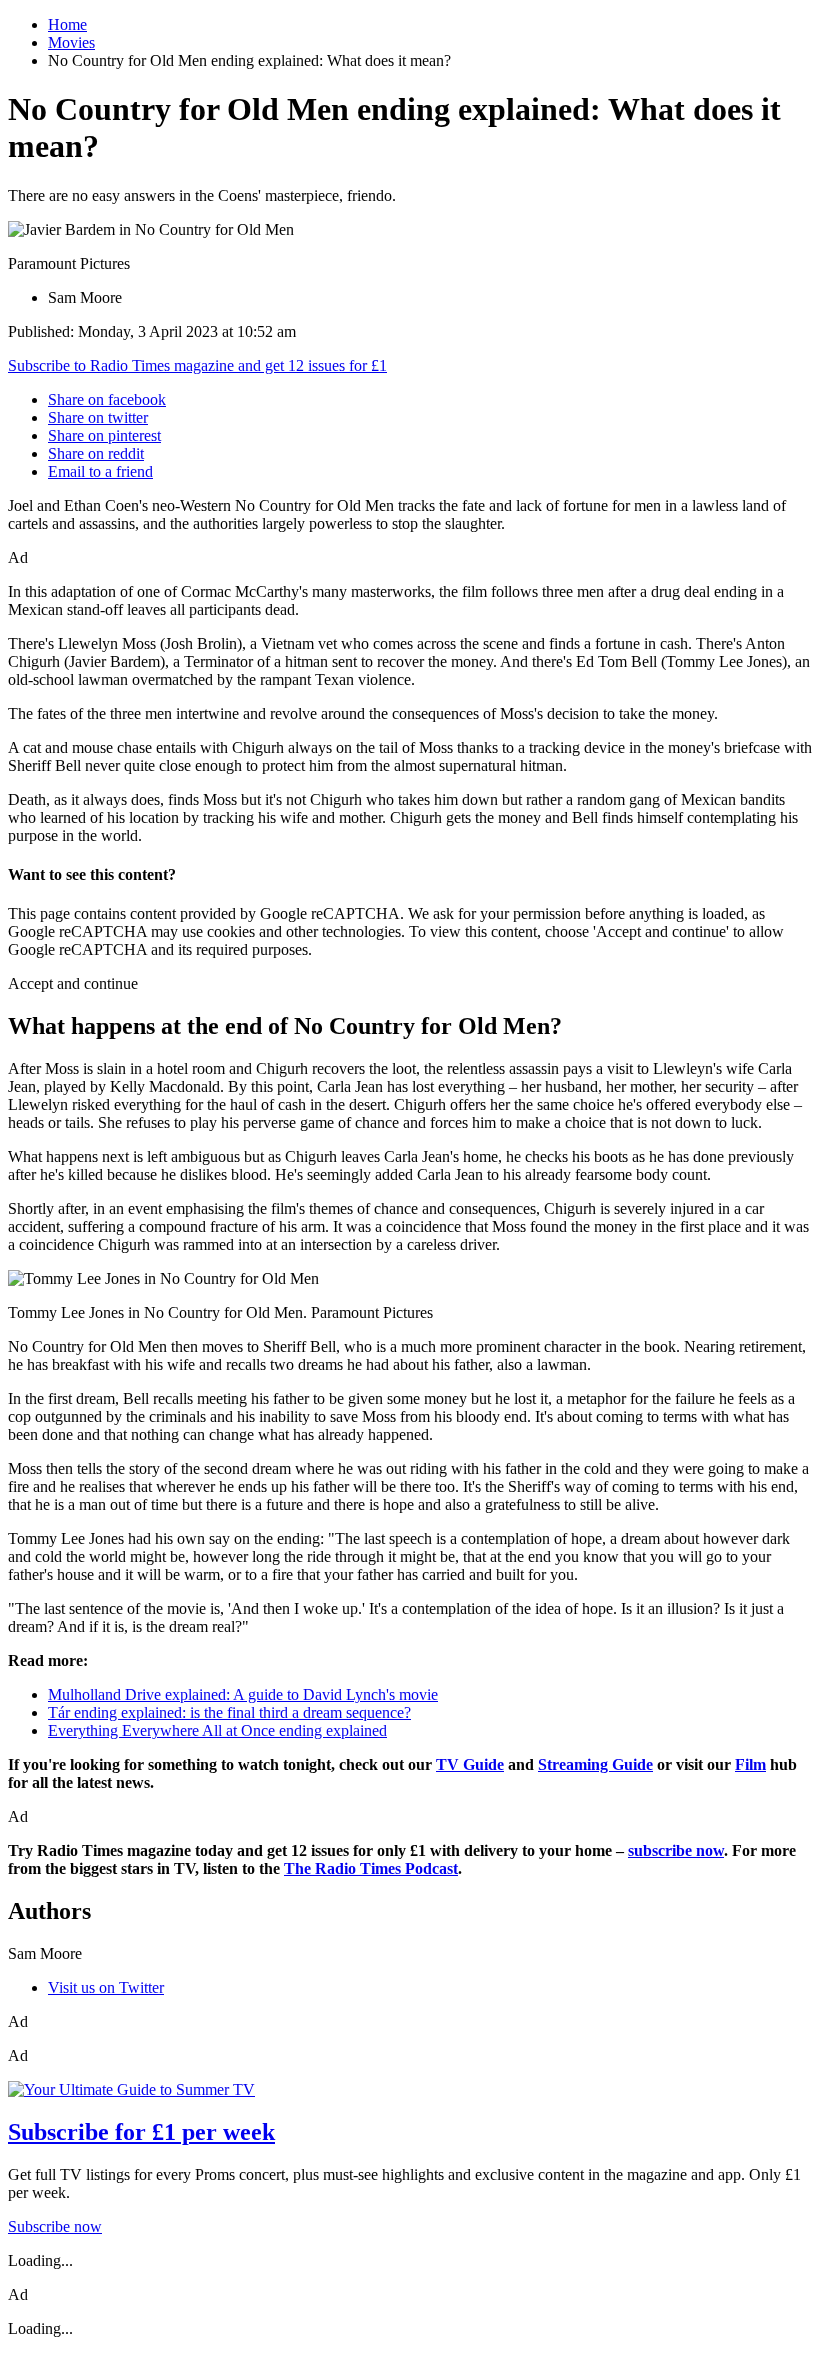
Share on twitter (98, 417)
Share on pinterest (104, 435)
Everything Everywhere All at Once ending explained (217, 1730)
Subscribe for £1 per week (141, 2132)
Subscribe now (55, 2226)
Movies (71, 42)
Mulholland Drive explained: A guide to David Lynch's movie (243, 1694)
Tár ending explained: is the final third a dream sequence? (229, 1712)
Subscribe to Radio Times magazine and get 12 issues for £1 (197, 365)
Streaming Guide (595, 1764)
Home (67, 24)
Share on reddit (96, 453)
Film (750, 1764)
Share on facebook (107, 399)
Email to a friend (100, 471)
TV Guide (470, 1764)
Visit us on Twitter (106, 1987)
